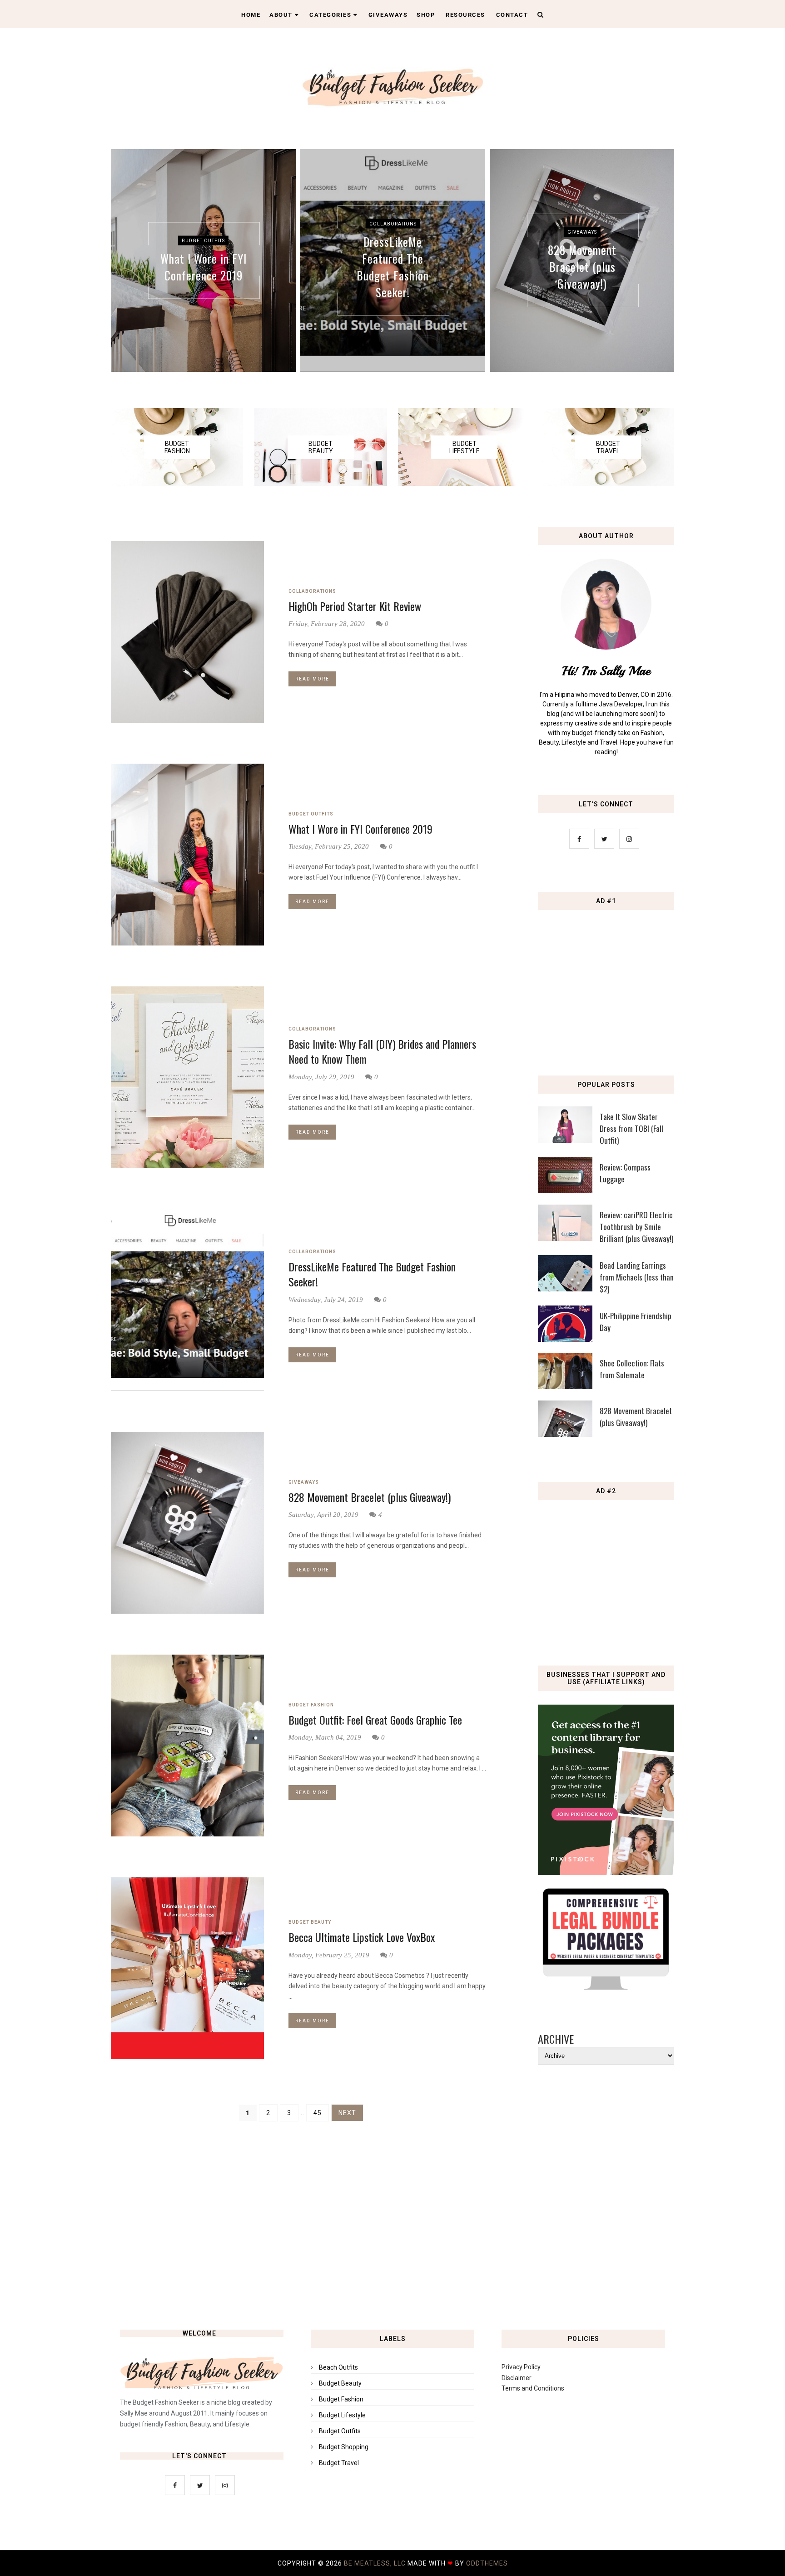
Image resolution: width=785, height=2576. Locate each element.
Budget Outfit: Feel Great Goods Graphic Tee (375, 1720)
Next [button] (665, 265)
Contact (512, 15)
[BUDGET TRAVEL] (608, 484)
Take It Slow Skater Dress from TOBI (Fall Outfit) (631, 1128)
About (281, 15)
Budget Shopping (344, 2447)
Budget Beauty (310, 1922)
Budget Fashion (311, 1705)
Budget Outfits (203, 240)
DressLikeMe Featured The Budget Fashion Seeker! (393, 266)
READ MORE (312, 679)
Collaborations (393, 223)
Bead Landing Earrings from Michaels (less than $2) (637, 1277)
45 (318, 2113)
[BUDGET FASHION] (177, 484)
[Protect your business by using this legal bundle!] (606, 1987)
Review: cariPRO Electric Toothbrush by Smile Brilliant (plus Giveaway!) (636, 1227)
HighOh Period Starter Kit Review (355, 606)
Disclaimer (517, 2378)
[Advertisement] (608, 980)
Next (347, 2113)
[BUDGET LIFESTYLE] (464, 484)
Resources (465, 15)
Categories (330, 15)
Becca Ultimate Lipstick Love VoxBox (362, 1937)
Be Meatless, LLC (375, 2563)
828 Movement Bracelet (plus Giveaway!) (582, 267)
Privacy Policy (521, 2367)
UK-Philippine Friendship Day (636, 1322)
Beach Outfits (338, 2367)
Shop (426, 15)
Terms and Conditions (533, 2388)
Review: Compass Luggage (625, 1173)
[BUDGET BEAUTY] (320, 484)
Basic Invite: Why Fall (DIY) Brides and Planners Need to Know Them (382, 1052)
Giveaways (388, 15)
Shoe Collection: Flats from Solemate (632, 1369)
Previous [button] (120, 265)
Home (251, 15)
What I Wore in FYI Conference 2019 (204, 266)
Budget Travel (339, 2463)
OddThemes (487, 2563)
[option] (203, 260)
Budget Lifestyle (342, 2415)
